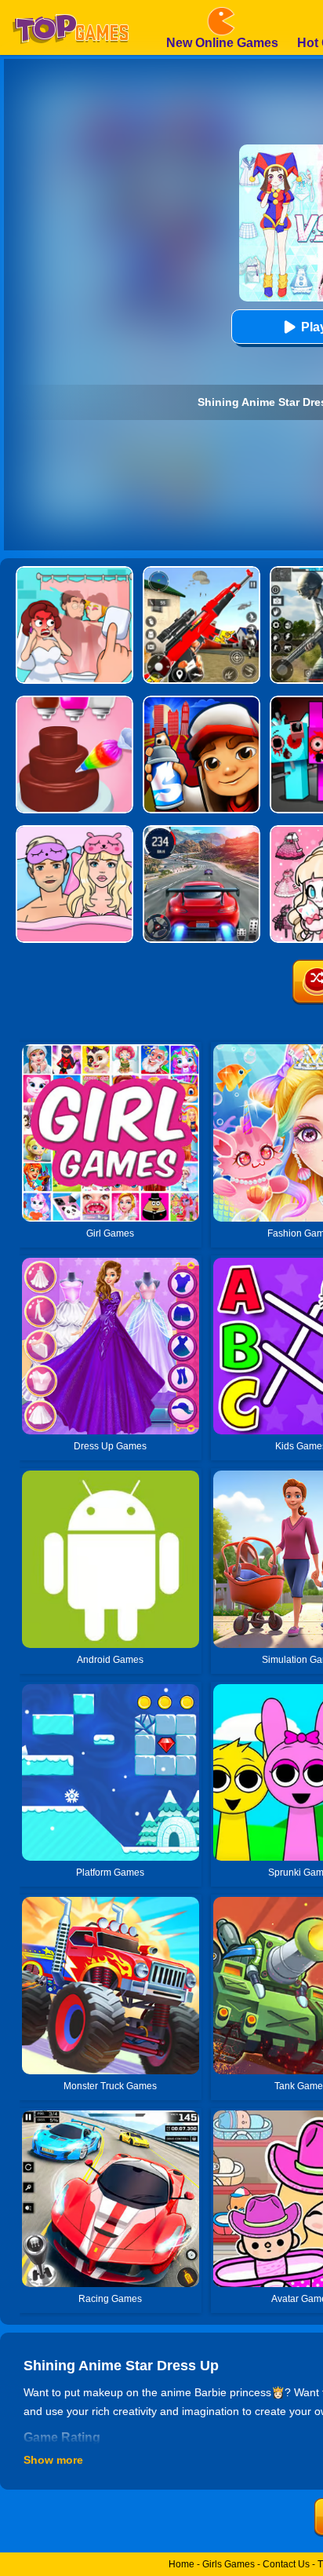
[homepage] (71, 5)
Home (181, 2564)
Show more (53, 2460)
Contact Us (286, 2564)
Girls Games (229, 2564)
